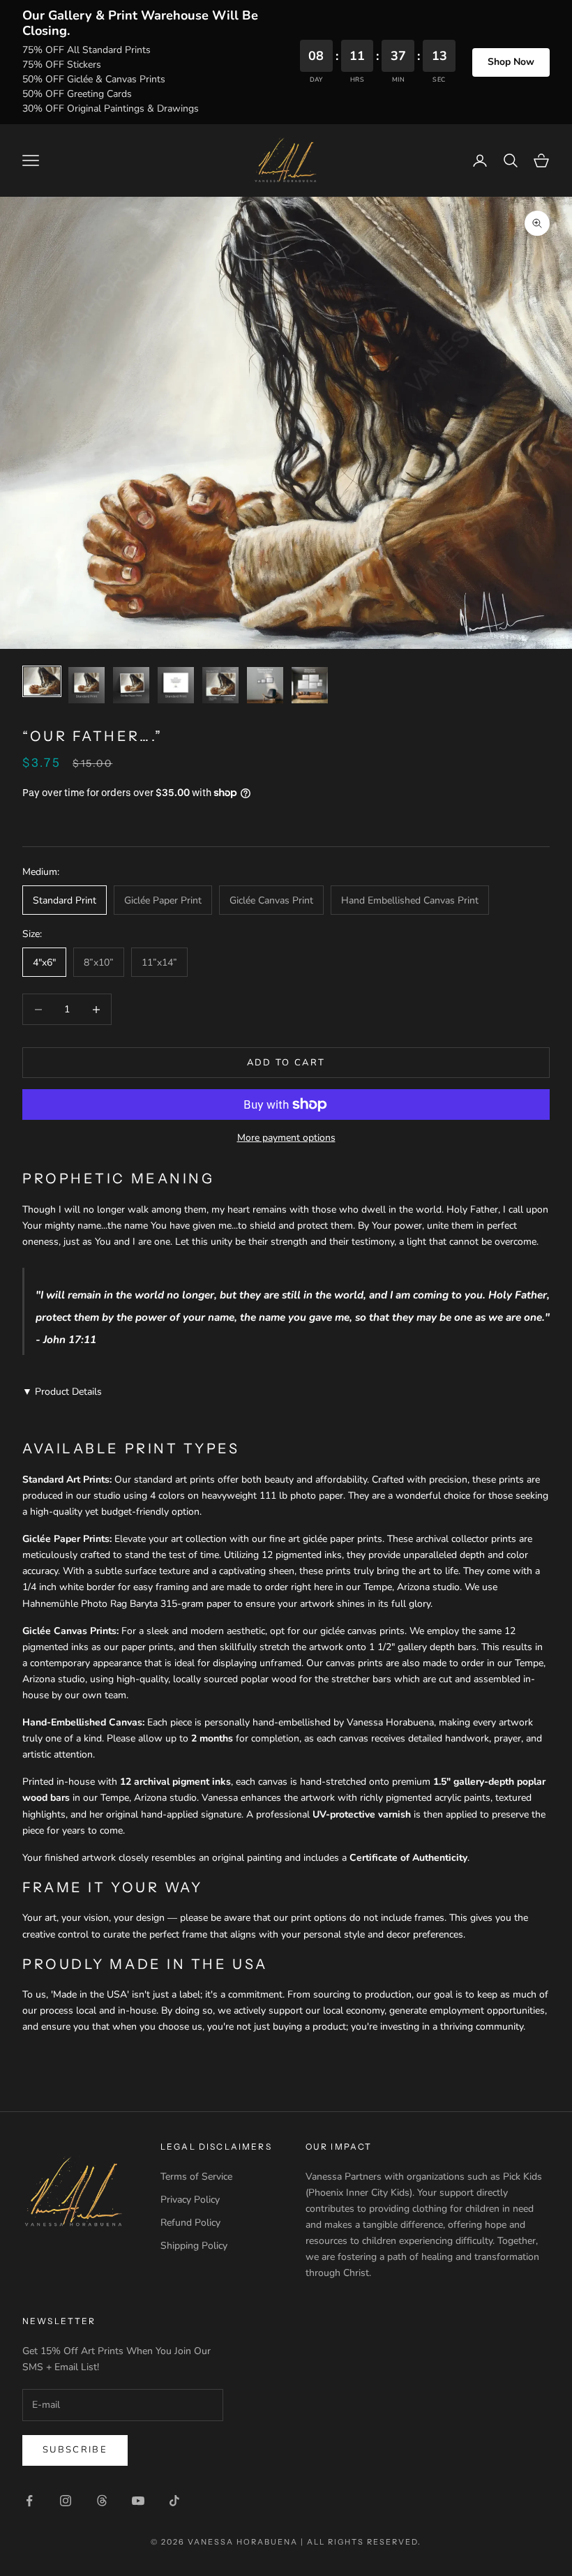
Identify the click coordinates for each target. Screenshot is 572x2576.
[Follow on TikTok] (174, 2501)
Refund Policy (190, 2223)
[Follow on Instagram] (66, 2501)
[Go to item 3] (131, 685)
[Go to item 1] (42, 681)
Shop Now (511, 62)
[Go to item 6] (265, 685)
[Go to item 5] (220, 685)
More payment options (286, 1138)
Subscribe (75, 2450)
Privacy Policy (190, 2200)
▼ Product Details (62, 1392)
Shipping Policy (194, 2246)
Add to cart (286, 1063)
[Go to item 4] (176, 685)
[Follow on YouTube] (138, 2501)
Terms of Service (196, 2177)
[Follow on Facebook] (29, 2501)
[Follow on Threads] (102, 2501)
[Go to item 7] (310, 685)
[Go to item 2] (86, 685)
